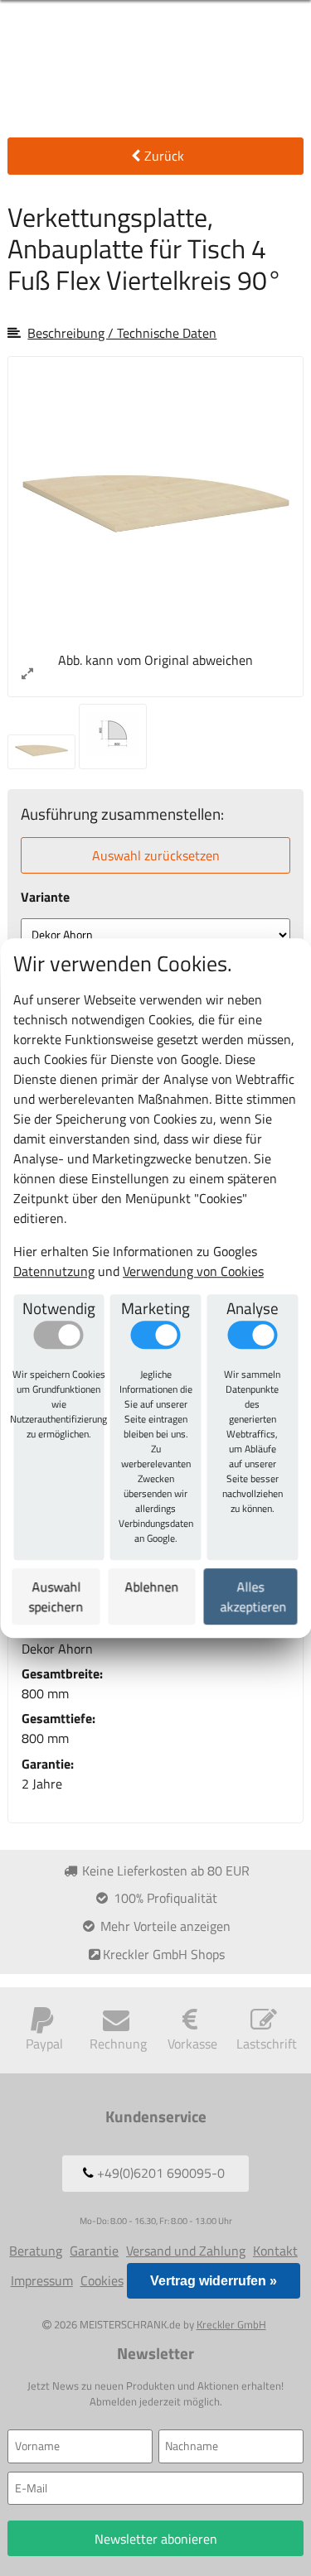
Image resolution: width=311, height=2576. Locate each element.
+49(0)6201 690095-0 (159, 2173)
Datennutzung (54, 1271)
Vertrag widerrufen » (214, 2281)
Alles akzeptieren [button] (254, 1596)
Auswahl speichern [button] (56, 1596)
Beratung (36, 2251)
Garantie (94, 2251)
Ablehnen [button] (152, 1587)
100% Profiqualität (164, 1898)
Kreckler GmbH (231, 2324)
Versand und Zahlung (186, 2251)
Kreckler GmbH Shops (164, 1954)
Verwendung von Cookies (193, 1271)
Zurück (164, 156)
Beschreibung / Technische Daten (122, 333)
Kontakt (275, 2251)
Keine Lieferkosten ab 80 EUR (164, 1871)
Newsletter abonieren (156, 2539)
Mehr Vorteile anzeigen (164, 1926)
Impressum (42, 2280)
